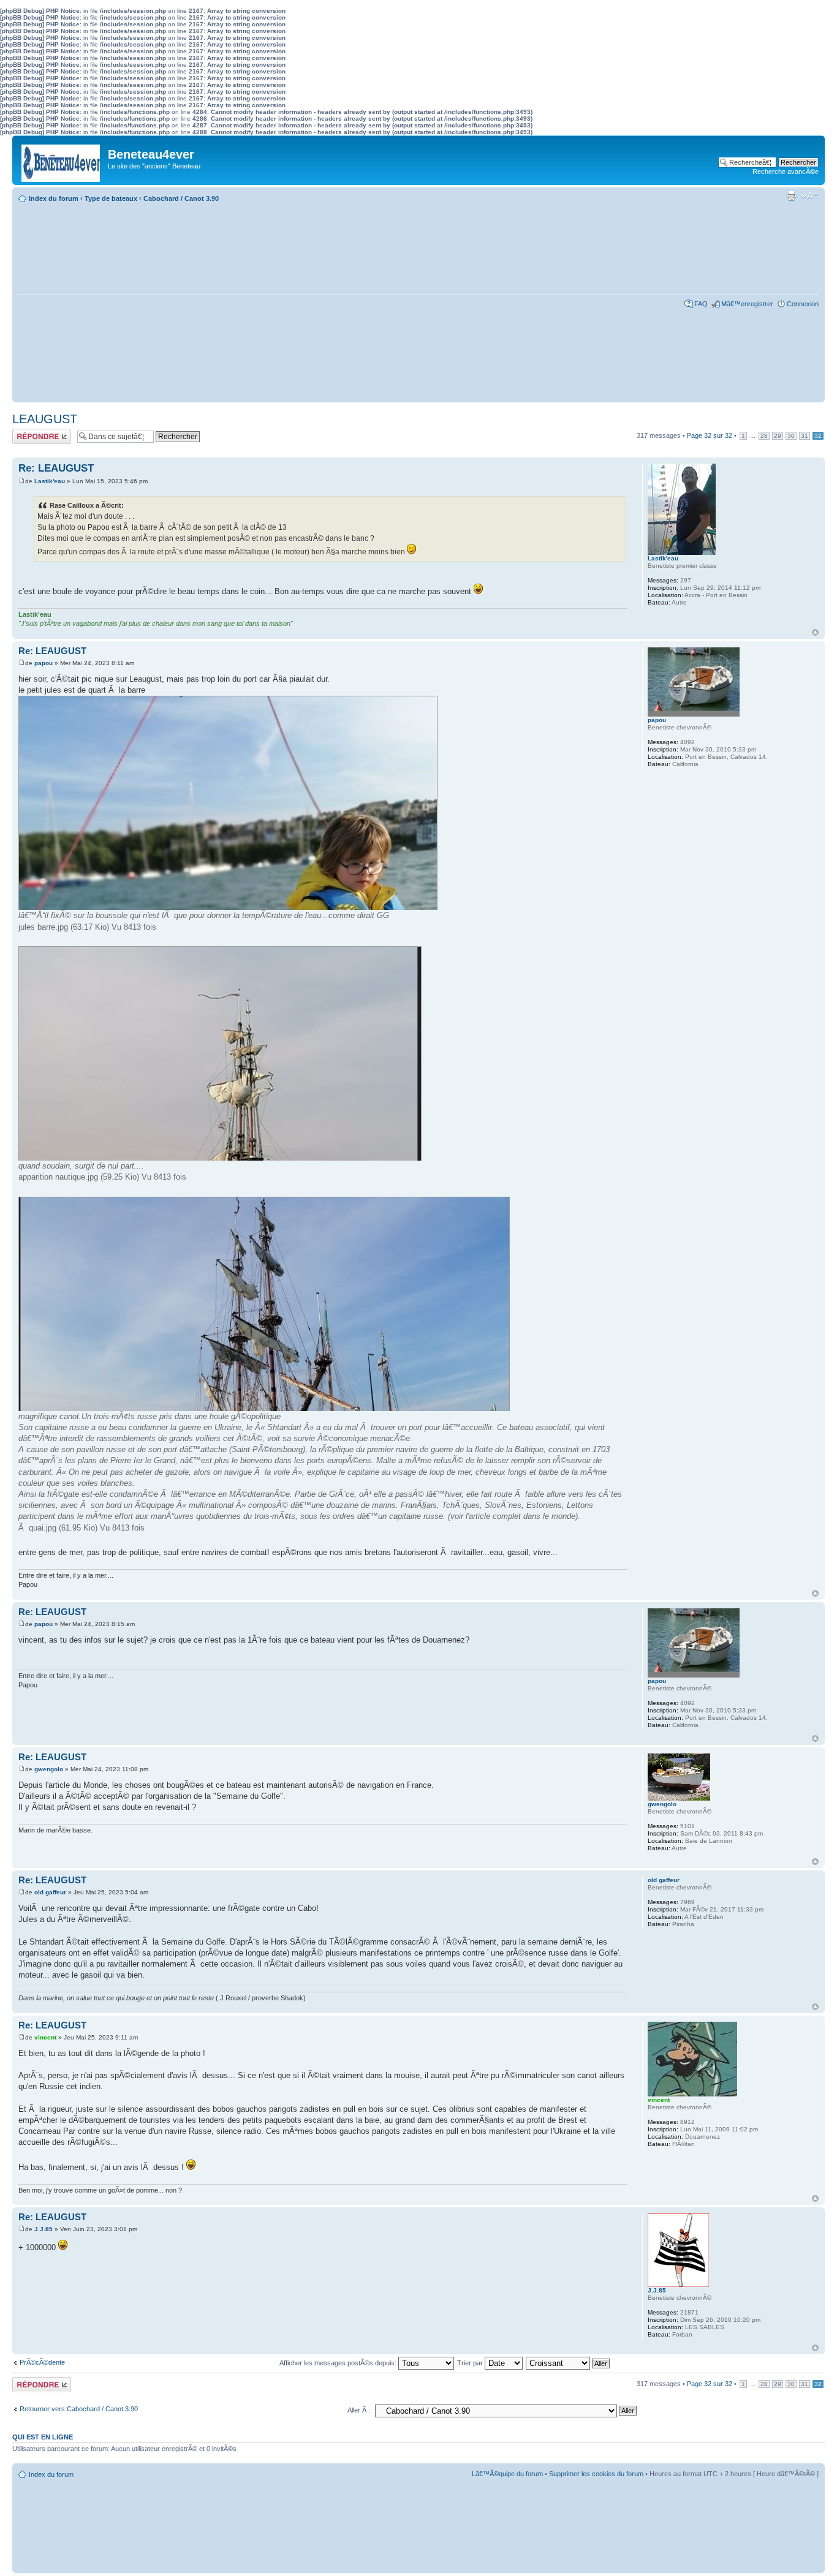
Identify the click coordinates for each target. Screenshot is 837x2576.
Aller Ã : (359, 2410)
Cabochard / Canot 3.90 (181, 198)
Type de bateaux (111, 198)
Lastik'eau (50, 481)
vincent (45, 2037)
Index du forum (54, 198)
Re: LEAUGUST (56, 468)
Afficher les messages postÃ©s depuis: (339, 2363)
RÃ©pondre (30, 432)
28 (764, 436)
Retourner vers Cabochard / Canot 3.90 (79, 2409)
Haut (815, 632)
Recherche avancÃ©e (786, 171)
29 (778, 436)
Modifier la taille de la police (810, 196)
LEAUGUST (45, 419)
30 (791, 436)
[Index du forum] (62, 160)
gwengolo (49, 1769)
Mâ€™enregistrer (747, 304)
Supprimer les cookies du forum (596, 2474)
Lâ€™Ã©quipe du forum (507, 2474)
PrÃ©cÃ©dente (42, 2362)
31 (805, 436)
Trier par (471, 2363)
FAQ (701, 304)
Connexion (803, 304)
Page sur (710, 435)
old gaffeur (50, 1892)
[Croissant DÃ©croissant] (568, 2363)
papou (44, 663)
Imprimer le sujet (791, 196)
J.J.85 (44, 2229)
